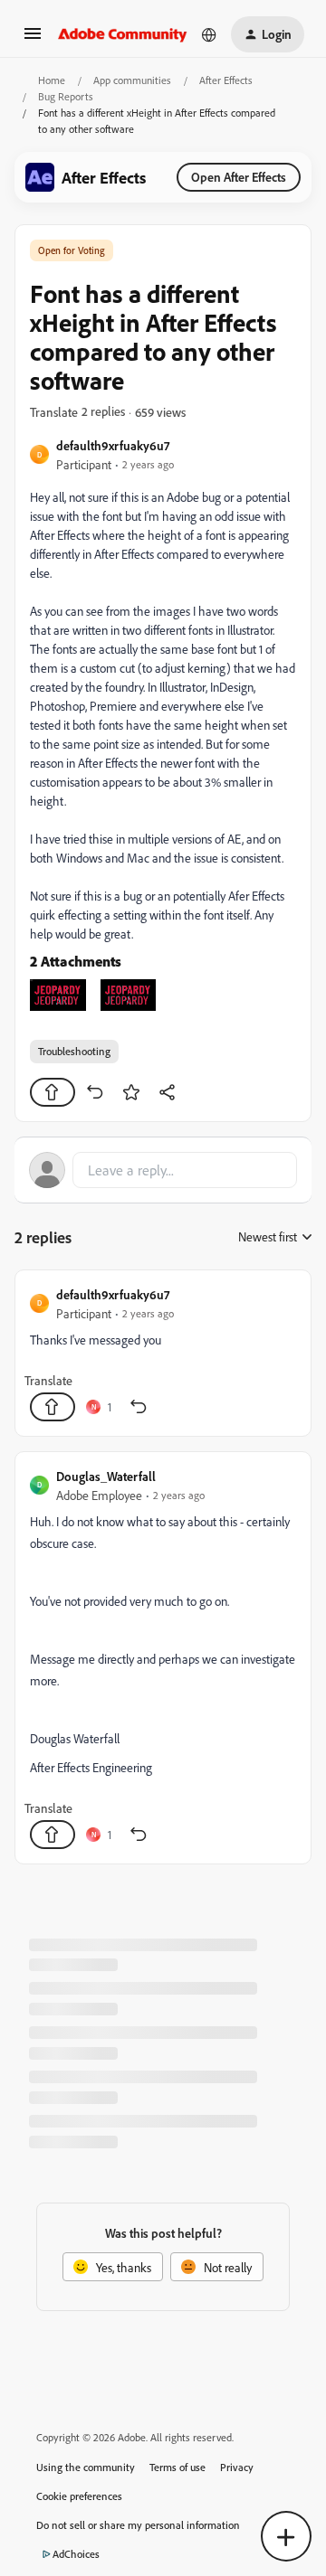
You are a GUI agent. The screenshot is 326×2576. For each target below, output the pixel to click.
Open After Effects (239, 177)
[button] (33, 39)
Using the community (86, 2467)
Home (52, 80)
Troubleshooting (74, 1051)
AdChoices (76, 2554)
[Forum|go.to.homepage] (123, 34)
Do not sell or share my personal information (138, 2525)
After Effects (226, 80)
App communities (132, 80)
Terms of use (177, 2467)
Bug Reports (66, 96)
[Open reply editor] (163, 1170)
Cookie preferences (79, 2496)
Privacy (237, 2467)
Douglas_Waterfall (106, 1476)
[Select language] (209, 34)
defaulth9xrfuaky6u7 (113, 445)
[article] (163, 1353)
